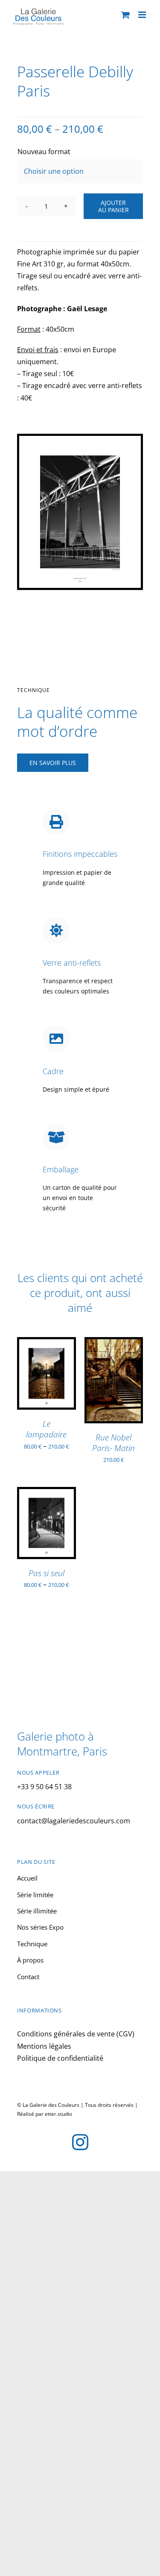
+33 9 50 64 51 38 (44, 1787)
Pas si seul (47, 1573)
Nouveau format (44, 152)
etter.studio (58, 2114)
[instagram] (80, 2142)
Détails (36, 1384)
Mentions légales (44, 2046)
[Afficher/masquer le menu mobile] (143, 15)
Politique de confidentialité (60, 2058)
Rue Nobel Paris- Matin (113, 1443)
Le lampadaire (46, 1429)
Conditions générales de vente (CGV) (76, 2034)
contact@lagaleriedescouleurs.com (74, 1821)
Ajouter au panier (113, 206)
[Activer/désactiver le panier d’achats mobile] (125, 15)
